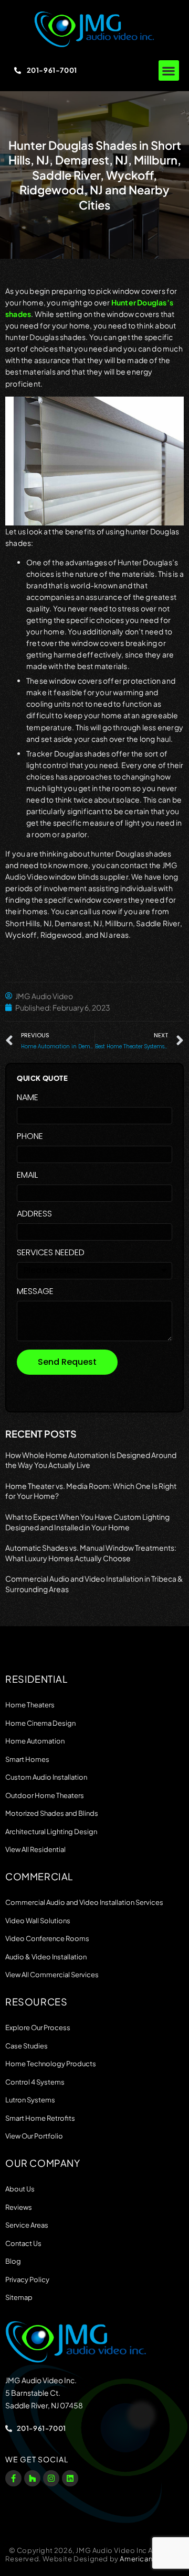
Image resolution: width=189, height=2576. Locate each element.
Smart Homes (27, 1759)
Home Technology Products (51, 2064)
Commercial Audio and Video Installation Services (84, 1902)
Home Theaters (30, 1705)
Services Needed (51, 1253)
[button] (169, 70)
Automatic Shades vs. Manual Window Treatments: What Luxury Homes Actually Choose (91, 1553)
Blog (13, 2261)
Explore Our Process (38, 2027)
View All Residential (35, 1849)
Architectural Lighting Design (51, 1832)
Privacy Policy (27, 2279)
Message (35, 1292)
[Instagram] (51, 2478)
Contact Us (23, 2243)
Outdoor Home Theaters (45, 1795)
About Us (20, 2189)
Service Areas (27, 2225)
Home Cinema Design (40, 1723)
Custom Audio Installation (46, 1777)
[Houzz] (32, 2478)
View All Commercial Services (52, 1975)
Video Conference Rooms (47, 1938)
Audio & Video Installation (46, 1957)
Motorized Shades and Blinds (52, 1813)
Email (27, 1176)
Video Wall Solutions (38, 1921)
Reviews (19, 2207)
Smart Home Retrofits (40, 2118)
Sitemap (19, 2297)
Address (34, 1215)
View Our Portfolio (34, 2136)
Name (28, 1098)
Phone (30, 1137)
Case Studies (27, 2046)
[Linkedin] (70, 2478)
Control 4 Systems (35, 2082)
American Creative (151, 2559)
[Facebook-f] (13, 2478)
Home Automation (35, 1741)
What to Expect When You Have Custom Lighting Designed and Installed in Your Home (87, 1522)
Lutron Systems (30, 2100)
